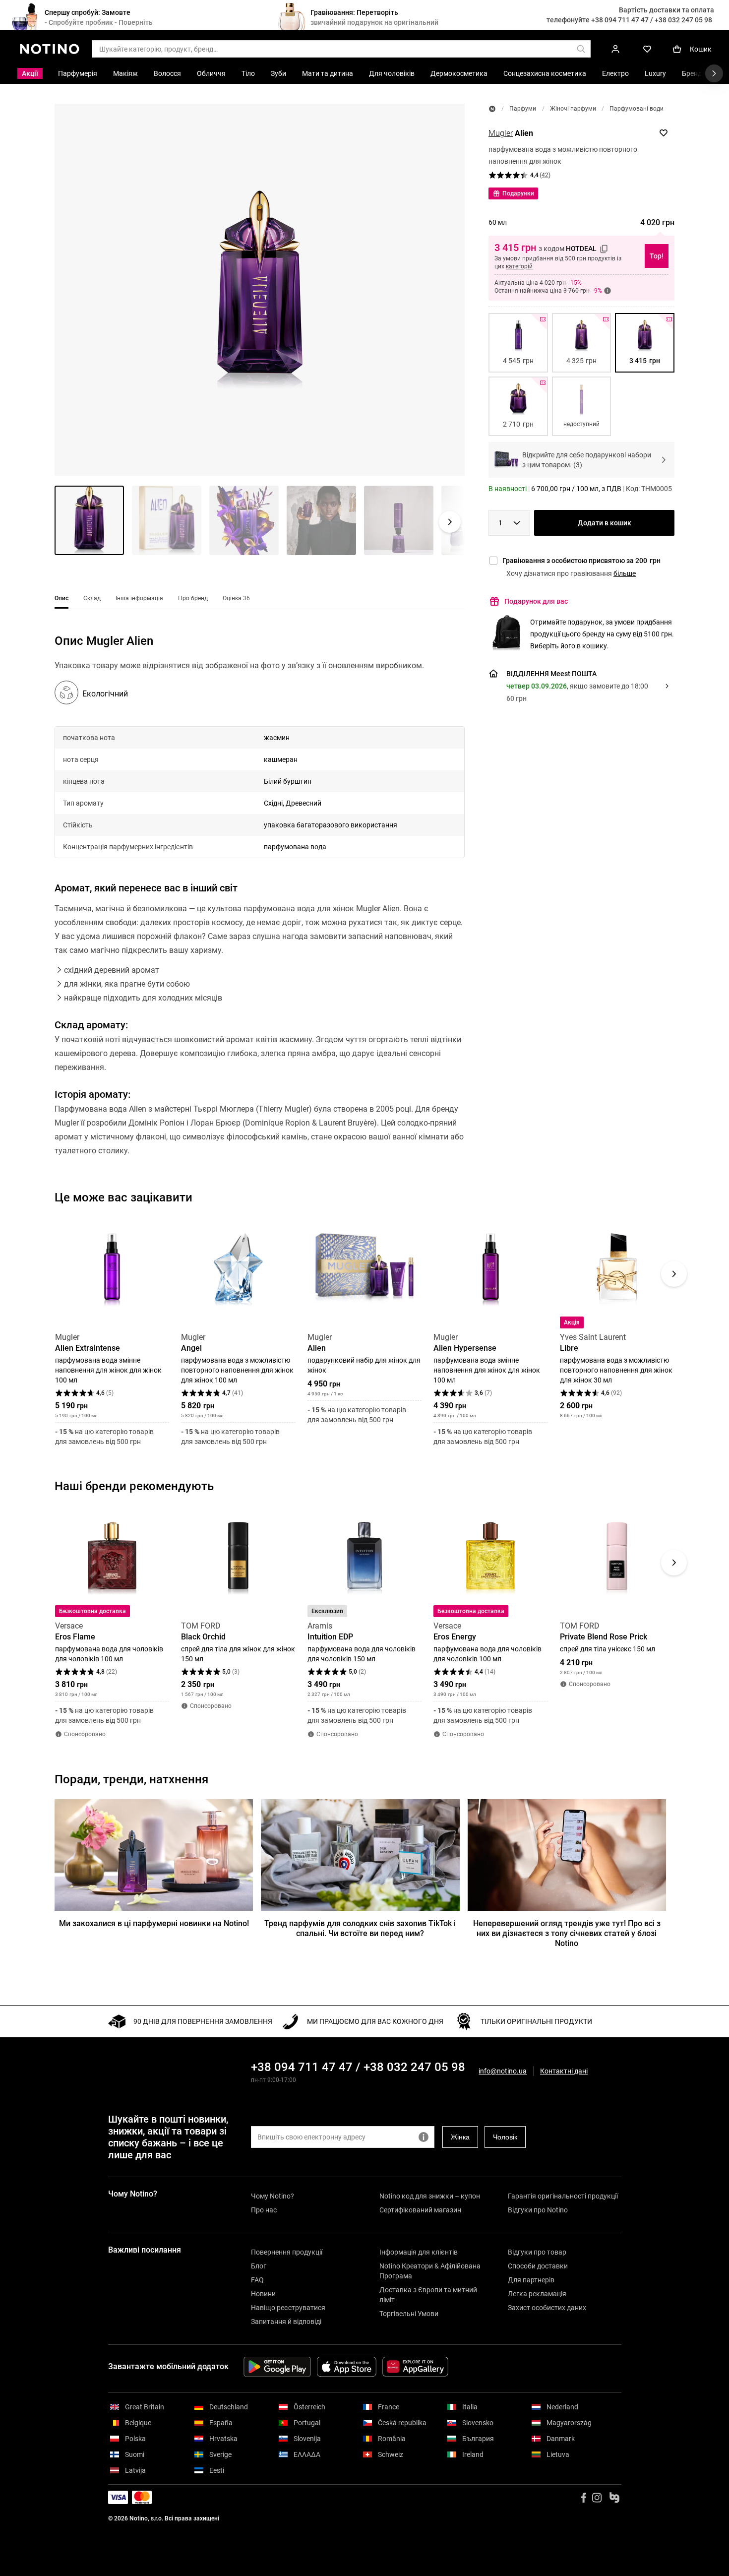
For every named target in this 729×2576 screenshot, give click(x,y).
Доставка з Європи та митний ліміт (428, 2295)
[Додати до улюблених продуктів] (664, 133)
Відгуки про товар (537, 2252)
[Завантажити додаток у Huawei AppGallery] (415, 2367)
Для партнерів (531, 2280)
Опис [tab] (61, 598)
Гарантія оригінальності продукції (563, 2196)
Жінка (460, 2137)
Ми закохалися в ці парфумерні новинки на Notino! (154, 1923)
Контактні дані (564, 2071)
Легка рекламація (537, 2294)
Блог (259, 2266)
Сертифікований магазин (420, 2210)
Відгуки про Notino (538, 2210)
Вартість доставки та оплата (667, 10)
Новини (263, 2294)
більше (625, 573)
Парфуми (523, 109)
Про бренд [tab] (193, 598)
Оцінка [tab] (236, 598)
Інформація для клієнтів (419, 2252)
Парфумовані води (637, 109)
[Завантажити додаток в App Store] (347, 2367)
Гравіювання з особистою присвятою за (581, 561)
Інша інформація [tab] (139, 598)
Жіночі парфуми (573, 109)
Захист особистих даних (547, 2308)
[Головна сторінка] (492, 109)
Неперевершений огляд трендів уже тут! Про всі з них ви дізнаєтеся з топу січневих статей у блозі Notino (567, 1933)
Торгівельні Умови (409, 2314)
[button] (260, 290)
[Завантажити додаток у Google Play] (277, 2367)
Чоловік (505, 2137)
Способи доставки (538, 2266)
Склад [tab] (92, 598)
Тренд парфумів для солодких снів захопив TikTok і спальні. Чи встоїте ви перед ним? (360, 1928)
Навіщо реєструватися (288, 2308)
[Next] (674, 1274)
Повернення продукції (287, 2252)
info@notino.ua (503, 2071)
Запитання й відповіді (286, 2322)
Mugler (501, 133)
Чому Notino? (273, 2196)
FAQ (257, 2280)
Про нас (264, 2210)
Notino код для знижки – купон (430, 2196)
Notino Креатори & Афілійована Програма (430, 2271)
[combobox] (509, 523)
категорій (519, 266)
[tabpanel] (260, 908)
